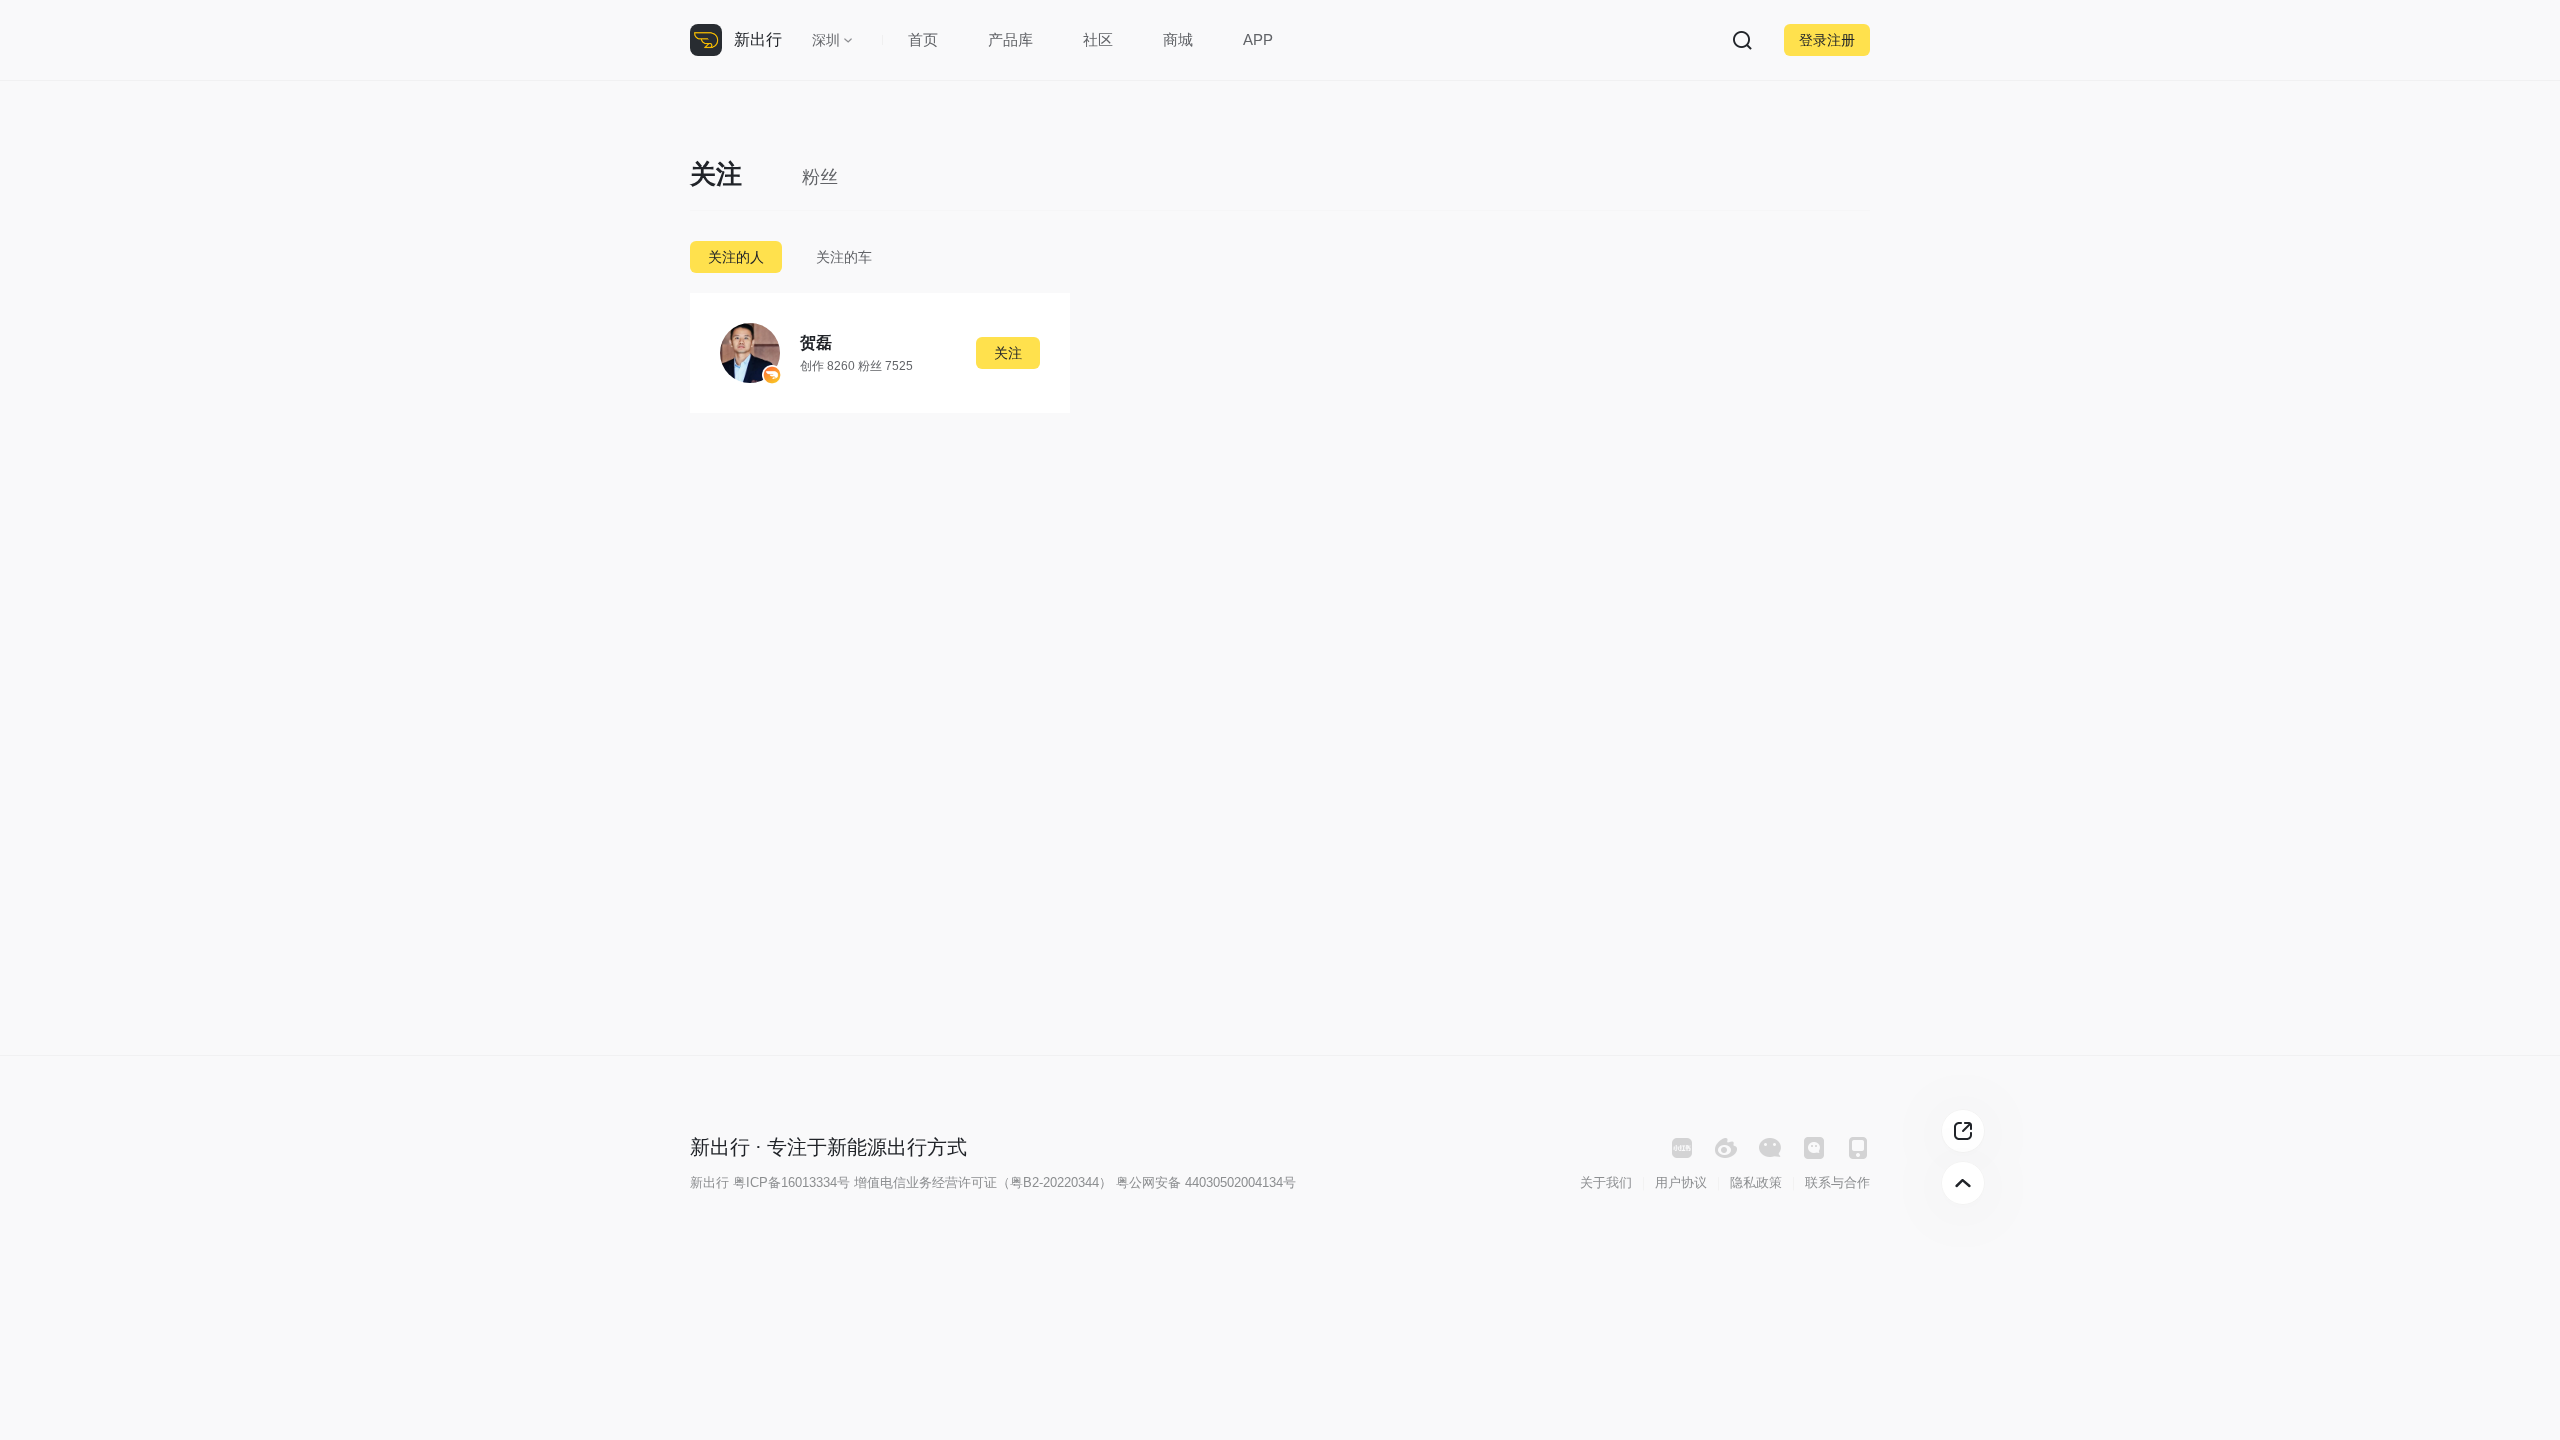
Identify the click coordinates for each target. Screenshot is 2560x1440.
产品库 (1010, 39)
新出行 (758, 39)
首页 (923, 39)
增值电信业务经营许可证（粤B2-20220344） (983, 1182)
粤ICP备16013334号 (791, 1182)
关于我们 (1606, 1182)
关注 (1008, 353)
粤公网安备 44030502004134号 (1206, 1182)
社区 (1098, 39)
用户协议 (1681, 1182)
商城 (1178, 39)
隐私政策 (1756, 1182)
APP (1258, 39)
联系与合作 (1837, 1182)
